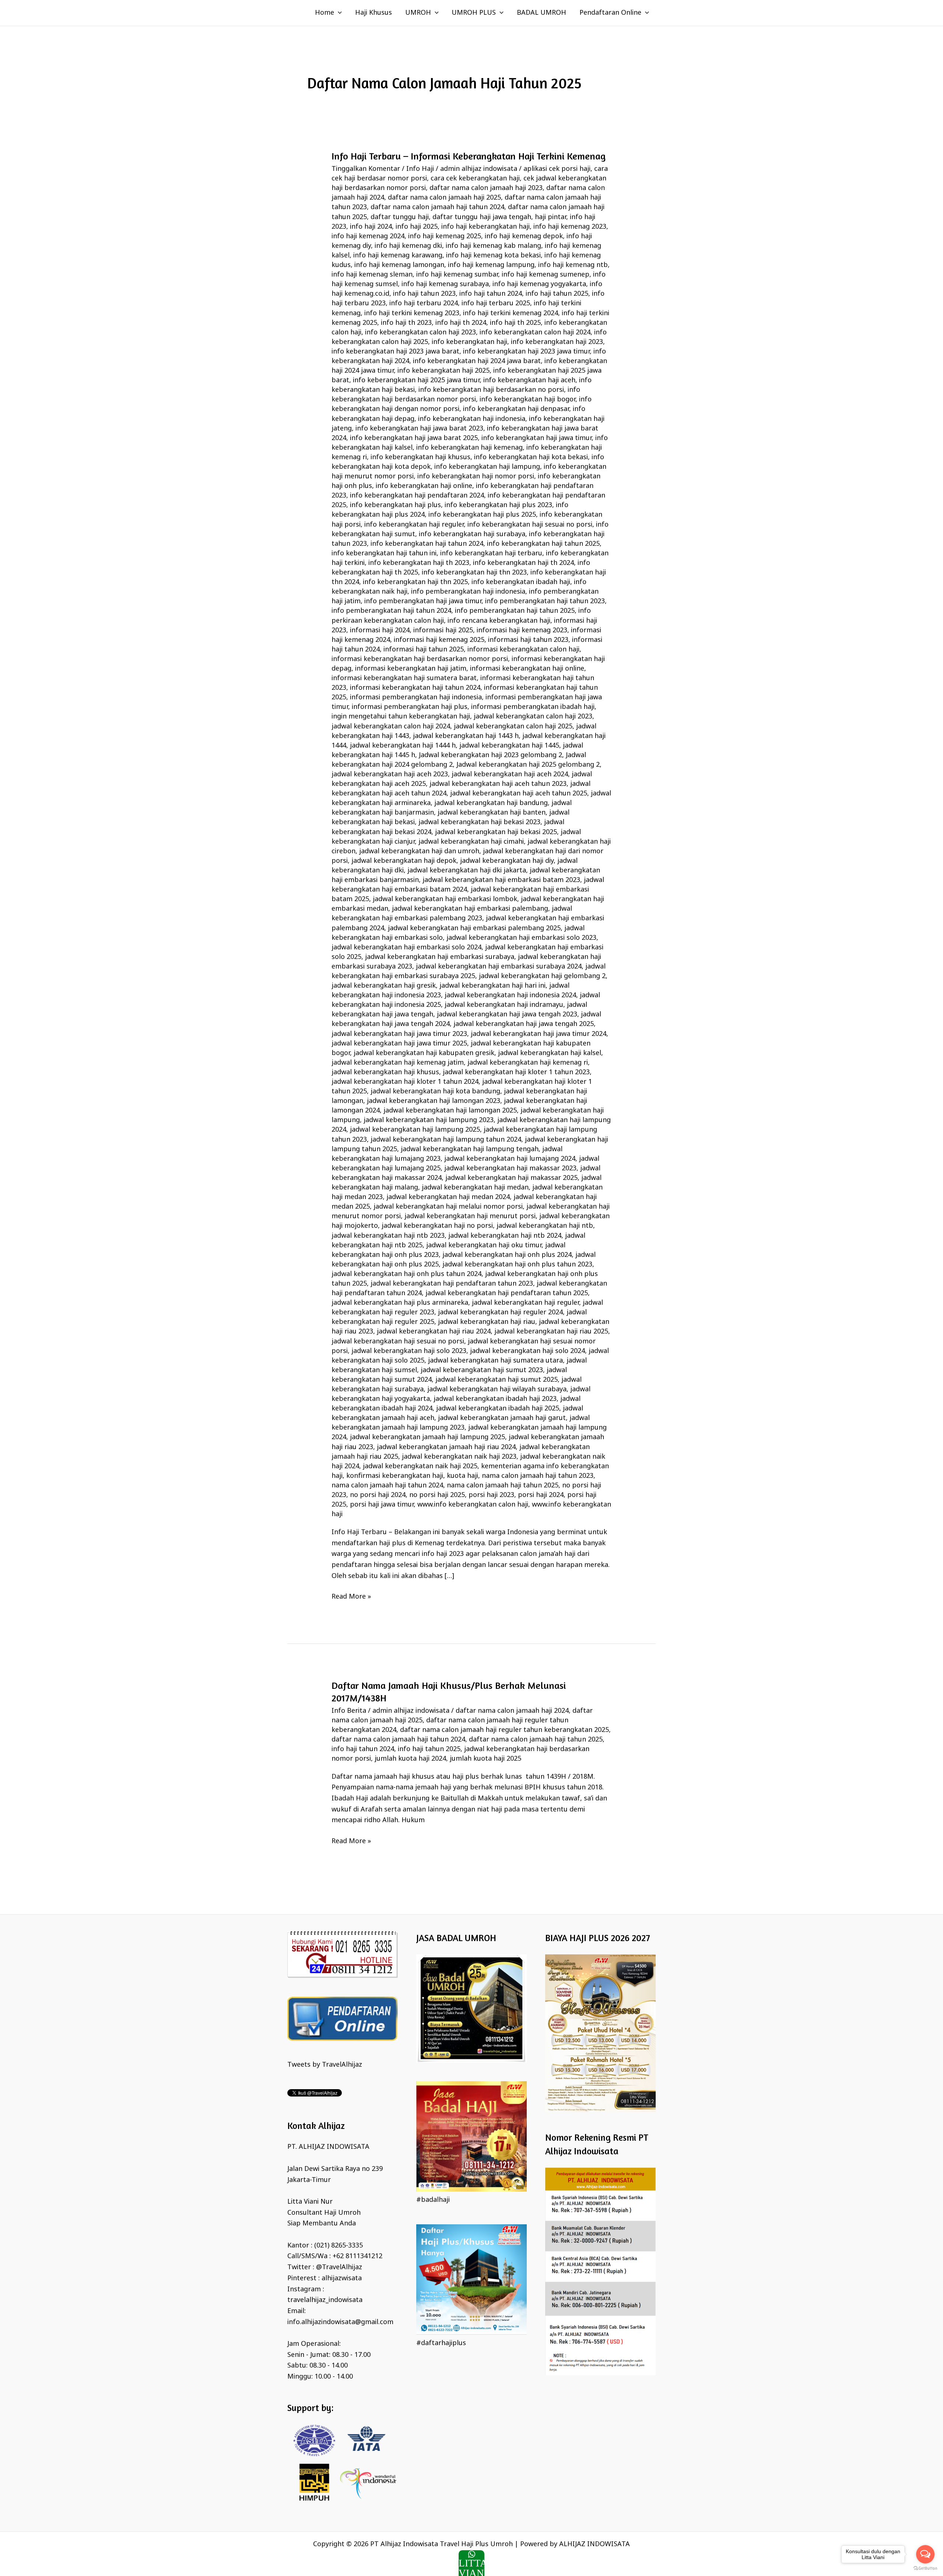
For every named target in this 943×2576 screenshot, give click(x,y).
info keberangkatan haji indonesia (472, 419)
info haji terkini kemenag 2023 (412, 313)
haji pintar (551, 217)
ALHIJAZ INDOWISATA (595, 2544)
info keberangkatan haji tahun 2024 (427, 544)
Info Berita (349, 1711)
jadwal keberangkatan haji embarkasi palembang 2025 (474, 928)
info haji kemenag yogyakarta (539, 284)
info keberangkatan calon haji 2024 (535, 333)
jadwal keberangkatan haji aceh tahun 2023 (498, 784)
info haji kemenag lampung (491, 265)
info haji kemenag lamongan (399, 265)
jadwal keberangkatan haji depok (404, 861)
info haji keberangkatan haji (485, 227)
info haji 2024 (371, 227)
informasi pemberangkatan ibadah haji (533, 707)
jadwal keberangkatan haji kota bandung (435, 1092)
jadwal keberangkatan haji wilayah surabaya (497, 1389)
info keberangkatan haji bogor (527, 400)
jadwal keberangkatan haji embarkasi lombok (445, 899)
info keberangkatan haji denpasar (516, 409)
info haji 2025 (417, 227)
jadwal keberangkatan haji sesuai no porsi (398, 1342)
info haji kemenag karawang (398, 256)
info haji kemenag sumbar (457, 275)
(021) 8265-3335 (339, 2246)
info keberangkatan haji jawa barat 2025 (414, 438)
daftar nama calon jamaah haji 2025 (444, 198)
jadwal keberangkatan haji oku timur (484, 1245)
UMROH (418, 13)
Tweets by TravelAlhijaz (325, 2065)
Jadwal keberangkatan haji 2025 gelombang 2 (528, 765)
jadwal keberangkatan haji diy (507, 861)
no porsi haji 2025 (437, 1495)
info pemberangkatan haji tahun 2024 (391, 611)
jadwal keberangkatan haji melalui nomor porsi (448, 1207)
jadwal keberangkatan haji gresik (384, 986)
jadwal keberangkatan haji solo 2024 (527, 1351)
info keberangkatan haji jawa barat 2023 (419, 429)
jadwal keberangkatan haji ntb (545, 1226)
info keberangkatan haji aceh (529, 380)
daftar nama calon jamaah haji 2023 (486, 188)
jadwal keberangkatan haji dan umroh (419, 851)
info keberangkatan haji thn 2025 (415, 582)
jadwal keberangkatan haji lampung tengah (470, 1149)
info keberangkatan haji (469, 342)
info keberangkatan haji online (424, 486)
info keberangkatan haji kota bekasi (531, 457)
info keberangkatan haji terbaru (491, 553)
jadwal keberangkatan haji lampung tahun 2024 (446, 1140)
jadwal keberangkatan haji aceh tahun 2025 (519, 794)
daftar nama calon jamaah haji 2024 (512, 1711)
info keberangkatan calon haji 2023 (420, 333)
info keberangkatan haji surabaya (472, 534)
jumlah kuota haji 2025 (485, 1759)
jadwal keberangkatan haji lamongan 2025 (450, 1111)
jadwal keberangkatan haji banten (492, 813)
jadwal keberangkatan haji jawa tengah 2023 (507, 1015)
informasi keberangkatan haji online (527, 669)
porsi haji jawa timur (382, 1505)
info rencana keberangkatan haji (499, 621)
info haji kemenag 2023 (570, 227)
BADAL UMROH (541, 13)
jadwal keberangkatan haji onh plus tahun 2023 (517, 1265)
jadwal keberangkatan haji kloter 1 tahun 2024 (405, 1082)
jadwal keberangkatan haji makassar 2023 (510, 1168)
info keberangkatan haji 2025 (444, 371)
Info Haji (420, 169)
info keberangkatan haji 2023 (557, 342)
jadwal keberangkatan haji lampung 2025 (415, 1130)
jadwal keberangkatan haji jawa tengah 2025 (524, 1024)
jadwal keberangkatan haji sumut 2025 (497, 1380)
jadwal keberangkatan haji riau (487, 1322)
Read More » (351, 1596)
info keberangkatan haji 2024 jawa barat (477, 361)
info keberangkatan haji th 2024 (523, 563)
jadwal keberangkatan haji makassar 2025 (511, 1178)
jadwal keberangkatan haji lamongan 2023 (434, 1101)
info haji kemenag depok (524, 236)
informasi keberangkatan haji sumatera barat (404, 678)
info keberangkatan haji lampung (487, 467)
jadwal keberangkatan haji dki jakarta (467, 871)
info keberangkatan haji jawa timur (537, 438)
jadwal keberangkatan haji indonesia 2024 (510, 995)
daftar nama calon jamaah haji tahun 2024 (437, 207)
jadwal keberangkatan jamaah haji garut (502, 1418)
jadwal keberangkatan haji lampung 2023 (429, 1120)
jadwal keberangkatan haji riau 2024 (434, 1332)
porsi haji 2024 (541, 1495)
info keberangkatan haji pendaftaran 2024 (417, 496)
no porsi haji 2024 (378, 1495)
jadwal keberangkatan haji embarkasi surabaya (440, 957)
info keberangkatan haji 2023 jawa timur (526, 352)
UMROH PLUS (474, 13)
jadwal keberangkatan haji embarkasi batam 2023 (501, 880)
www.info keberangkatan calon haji (473, 1505)
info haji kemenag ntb (573, 265)
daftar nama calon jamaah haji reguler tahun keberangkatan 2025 (504, 1730)
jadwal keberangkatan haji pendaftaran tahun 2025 (507, 1293)
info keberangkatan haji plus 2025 (482, 515)
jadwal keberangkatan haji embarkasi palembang (470, 909)
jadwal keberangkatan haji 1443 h (466, 736)
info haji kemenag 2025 (445, 236)
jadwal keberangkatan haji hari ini (492, 986)
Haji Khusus (374, 13)
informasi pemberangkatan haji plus (410, 707)
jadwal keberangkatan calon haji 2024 (391, 727)
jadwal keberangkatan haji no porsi (437, 1226)
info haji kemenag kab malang (493, 246)
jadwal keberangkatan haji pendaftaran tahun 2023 (452, 1284)
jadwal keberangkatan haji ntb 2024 (505, 1236)
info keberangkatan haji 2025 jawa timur (416, 380)
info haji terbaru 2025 (496, 303)
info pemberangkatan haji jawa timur (423, 601)
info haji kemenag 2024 (368, 236)
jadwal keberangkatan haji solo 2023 (409, 1351)
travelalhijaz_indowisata (325, 2300)
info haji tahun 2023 (424, 294)
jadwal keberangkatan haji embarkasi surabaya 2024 (499, 967)
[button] (338, 13)
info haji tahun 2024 (491, 294)
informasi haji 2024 (380, 630)
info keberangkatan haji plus (395, 505)
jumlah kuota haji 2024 (410, 1759)
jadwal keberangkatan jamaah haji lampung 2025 (427, 1437)
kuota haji (462, 1476)
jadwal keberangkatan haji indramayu (504, 1005)
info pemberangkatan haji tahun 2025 (515, 611)
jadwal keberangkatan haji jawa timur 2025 (399, 1044)
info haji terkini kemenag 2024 (511, 313)
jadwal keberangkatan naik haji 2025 (420, 1466)
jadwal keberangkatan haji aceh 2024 (510, 774)
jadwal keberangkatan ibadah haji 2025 (498, 1409)
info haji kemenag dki (408, 246)
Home (325, 13)
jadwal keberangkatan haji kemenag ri (528, 1063)
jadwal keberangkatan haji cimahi (471, 842)
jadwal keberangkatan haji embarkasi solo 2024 (406, 948)
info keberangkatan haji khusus (420, 457)
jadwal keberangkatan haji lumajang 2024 (510, 1159)
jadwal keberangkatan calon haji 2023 (533, 717)
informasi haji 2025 (443, 630)
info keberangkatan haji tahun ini (384, 553)
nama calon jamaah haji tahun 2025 (503, 1486)
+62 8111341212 (357, 2256)
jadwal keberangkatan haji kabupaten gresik (424, 1053)
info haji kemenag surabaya (445, 284)
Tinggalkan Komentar (366, 169)
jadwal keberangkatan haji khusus (385, 1072)
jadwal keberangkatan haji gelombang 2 (542, 976)
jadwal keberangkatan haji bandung (491, 803)
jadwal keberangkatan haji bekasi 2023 (479, 822)
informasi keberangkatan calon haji (523, 650)
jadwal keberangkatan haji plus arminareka (400, 1303)
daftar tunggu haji (400, 217)
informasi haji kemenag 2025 (439, 640)
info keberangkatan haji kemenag (469, 448)
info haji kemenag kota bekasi (493, 256)
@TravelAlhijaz (339, 2267)
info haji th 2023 (406, 323)
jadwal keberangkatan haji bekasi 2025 (496, 832)
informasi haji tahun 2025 (424, 650)
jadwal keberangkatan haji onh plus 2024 (507, 1255)
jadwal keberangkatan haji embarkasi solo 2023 (521, 938)
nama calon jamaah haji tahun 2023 (538, 1476)
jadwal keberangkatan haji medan (475, 1188)
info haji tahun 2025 (557, 294)
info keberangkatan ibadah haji (521, 582)
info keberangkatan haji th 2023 (419, 563)
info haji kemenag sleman (372, 275)
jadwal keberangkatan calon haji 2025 (513, 727)
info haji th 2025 (515, 323)
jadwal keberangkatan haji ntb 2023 (388, 1236)
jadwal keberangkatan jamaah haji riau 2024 (446, 1447)
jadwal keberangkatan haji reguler (525, 1303)
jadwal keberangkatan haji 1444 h (403, 746)
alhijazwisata (342, 2278)
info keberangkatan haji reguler (414, 525)
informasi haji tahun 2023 (528, 640)
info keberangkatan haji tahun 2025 (543, 544)
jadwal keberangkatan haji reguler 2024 (500, 1312)
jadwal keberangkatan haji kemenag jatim (398, 1063)
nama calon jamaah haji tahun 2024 (387, 1486)
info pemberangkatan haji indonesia (468, 592)
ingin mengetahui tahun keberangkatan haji (401, 717)
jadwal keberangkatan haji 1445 (509, 746)
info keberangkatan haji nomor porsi (476, 477)
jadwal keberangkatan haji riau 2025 (551, 1332)
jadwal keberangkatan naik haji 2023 (459, 1457)
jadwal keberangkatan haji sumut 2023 (482, 1370)
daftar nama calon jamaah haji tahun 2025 (536, 1740)
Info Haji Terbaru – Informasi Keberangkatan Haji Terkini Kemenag (469, 156)
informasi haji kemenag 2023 (522, 630)
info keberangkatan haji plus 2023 (498, 505)
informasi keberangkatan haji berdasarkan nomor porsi (420, 659)
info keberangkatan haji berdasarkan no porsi (491, 390)
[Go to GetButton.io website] (925, 2568)
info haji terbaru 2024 (424, 303)
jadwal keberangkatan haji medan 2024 (448, 1197)
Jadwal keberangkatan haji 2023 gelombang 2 (490, 755)
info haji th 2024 (461, 323)
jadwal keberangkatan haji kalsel (550, 1053)
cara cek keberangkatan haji (475, 179)
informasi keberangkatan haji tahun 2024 (415, 688)
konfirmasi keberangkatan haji (395, 1476)
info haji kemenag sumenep (546, 275)
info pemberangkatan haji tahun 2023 (545, 601)
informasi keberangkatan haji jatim (411, 669)
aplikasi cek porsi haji (557, 169)
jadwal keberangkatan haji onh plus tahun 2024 (406, 1274)
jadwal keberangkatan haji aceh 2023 (390, 774)
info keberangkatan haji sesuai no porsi (530, 525)
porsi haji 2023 (491, 1495)
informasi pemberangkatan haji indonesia (416, 697)
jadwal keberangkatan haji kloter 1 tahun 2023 (516, 1072)
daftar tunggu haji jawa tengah (482, 217)
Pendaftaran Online (610, 13)
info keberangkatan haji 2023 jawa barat (395, 352)
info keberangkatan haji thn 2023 (474, 573)
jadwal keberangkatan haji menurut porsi (470, 1216)
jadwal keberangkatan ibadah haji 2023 (495, 1399)
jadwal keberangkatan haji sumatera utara (495, 1361)
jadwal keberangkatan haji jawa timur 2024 (539, 1034)
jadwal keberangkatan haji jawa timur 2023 (399, 1034)
